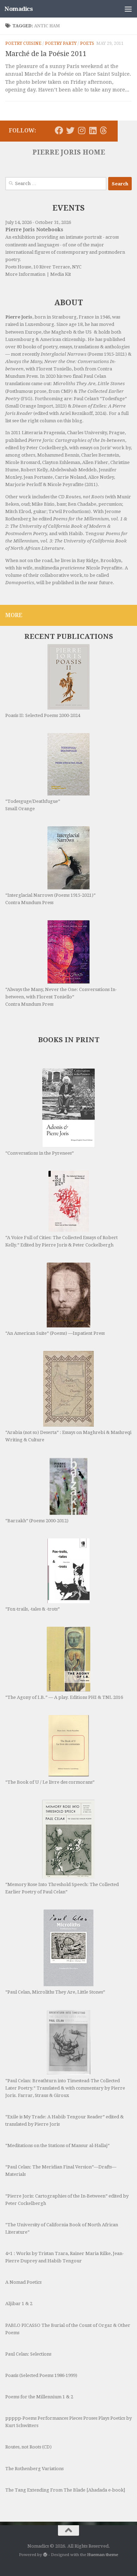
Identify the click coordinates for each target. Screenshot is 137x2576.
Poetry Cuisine (23, 43)
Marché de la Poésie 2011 (46, 54)
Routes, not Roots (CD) (28, 2447)
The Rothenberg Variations (34, 2469)
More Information (25, 274)
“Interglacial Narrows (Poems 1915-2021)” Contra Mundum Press (50, 899)
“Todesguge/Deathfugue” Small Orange (33, 805)
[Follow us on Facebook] (59, 130)
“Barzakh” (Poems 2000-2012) (37, 1521)
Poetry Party (61, 43)
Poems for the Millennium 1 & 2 (39, 2397)
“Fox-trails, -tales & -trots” (32, 1609)
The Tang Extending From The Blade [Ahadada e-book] (65, 2490)
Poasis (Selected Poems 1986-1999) (41, 2375)
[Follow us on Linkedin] (93, 130)
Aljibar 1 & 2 (19, 2304)
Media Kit (61, 274)
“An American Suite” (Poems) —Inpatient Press (55, 1333)
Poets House (18, 267)
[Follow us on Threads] (103, 130)
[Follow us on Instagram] (81, 130)
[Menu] (128, 9)
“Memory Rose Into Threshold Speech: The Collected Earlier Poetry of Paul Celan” (62, 1888)
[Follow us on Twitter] (70, 130)
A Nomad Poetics (23, 2282)
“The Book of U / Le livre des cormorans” (50, 1782)
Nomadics (19, 9)
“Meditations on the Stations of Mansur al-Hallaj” (57, 2145)
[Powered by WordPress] (45, 2555)
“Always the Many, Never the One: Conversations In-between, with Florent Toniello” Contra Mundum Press (61, 997)
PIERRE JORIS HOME (69, 152)
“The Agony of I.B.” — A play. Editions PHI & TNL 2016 (64, 1697)
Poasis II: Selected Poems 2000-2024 (43, 715)
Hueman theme (103, 2555)
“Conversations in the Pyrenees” (40, 1153)
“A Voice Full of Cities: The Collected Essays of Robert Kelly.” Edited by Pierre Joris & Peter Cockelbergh (61, 1241)
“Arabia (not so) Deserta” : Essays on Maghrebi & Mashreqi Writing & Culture (68, 1436)
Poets (87, 43)
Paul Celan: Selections (28, 2354)
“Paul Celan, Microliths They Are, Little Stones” (55, 1992)
